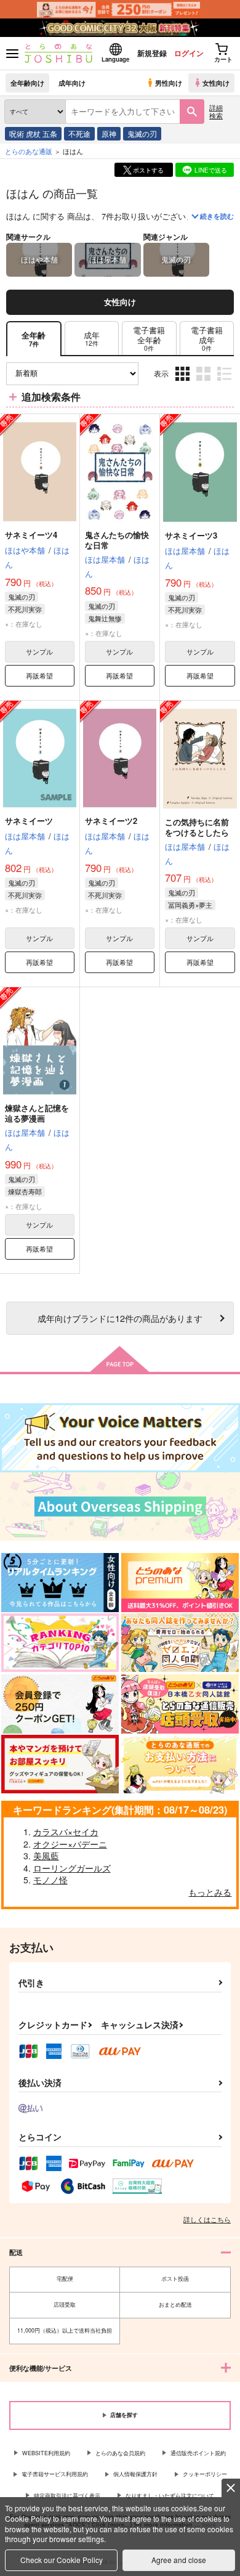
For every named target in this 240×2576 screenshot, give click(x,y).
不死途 (79, 133)
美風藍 (46, 1856)
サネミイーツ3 (191, 535)
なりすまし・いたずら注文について (170, 2496)
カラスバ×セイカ (66, 1832)
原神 (109, 133)
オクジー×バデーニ (70, 1844)
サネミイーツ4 (31, 535)
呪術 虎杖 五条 (33, 133)
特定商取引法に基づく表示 (67, 2496)
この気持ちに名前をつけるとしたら (197, 827)
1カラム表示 (226, 383)
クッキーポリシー (205, 2474)
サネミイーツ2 (111, 821)
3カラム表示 (184, 383)
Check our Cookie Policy (62, 2560)
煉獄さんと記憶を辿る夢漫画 (37, 1113)
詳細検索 (216, 111)
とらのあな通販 (29, 151)
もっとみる (210, 1892)
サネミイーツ (29, 821)
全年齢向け (27, 83)
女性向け (216, 83)
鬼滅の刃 (142, 133)
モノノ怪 (50, 1880)
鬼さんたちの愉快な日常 (117, 540)
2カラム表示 (205, 383)
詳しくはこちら (207, 2219)
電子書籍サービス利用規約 (55, 2474)
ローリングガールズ (72, 1868)
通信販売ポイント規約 (198, 2453)
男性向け (169, 83)
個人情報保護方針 (135, 2474)
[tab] (92, 339)
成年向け (72, 83)
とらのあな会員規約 (120, 2453)
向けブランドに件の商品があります (120, 1318)
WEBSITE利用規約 (46, 2453)
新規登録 (152, 53)
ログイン (189, 53)
